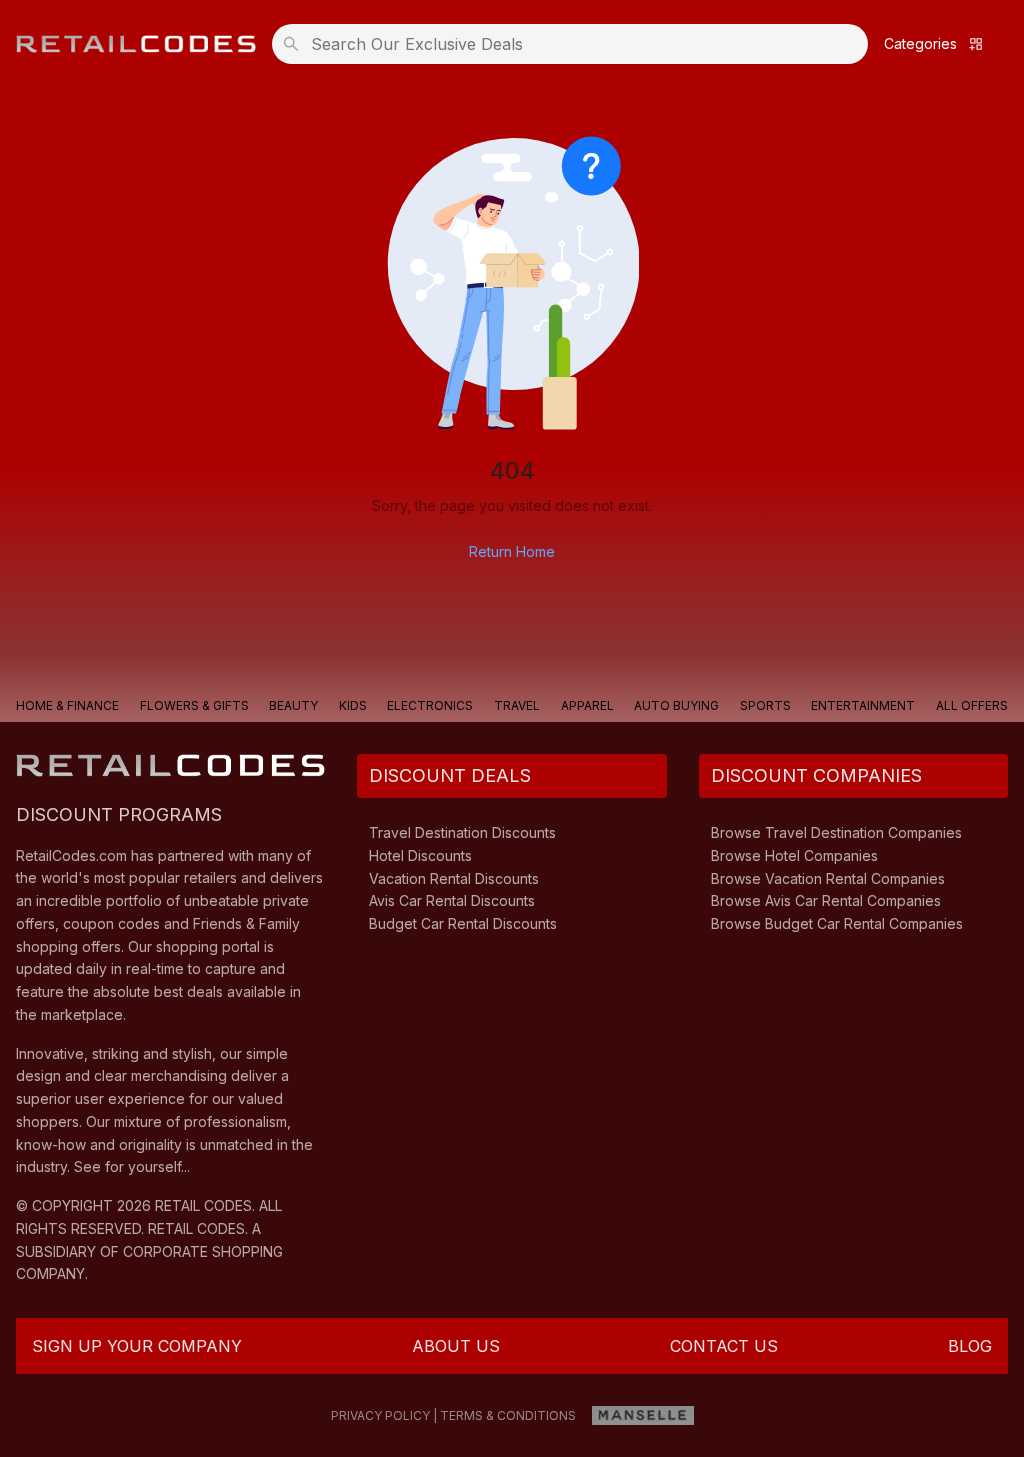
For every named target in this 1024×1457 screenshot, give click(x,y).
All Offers (972, 705)
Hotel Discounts (420, 855)
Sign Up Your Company (137, 1346)
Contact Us (724, 1346)
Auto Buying (676, 705)
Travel (517, 705)
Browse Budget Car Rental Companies (837, 923)
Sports (765, 705)
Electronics (430, 705)
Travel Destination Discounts (462, 832)
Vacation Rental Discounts (454, 878)
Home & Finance (67, 705)
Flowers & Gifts (194, 705)
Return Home (512, 551)
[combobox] (576, 44)
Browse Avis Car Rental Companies (826, 900)
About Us (456, 1346)
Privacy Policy (380, 1415)
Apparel (587, 705)
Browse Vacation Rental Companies (828, 878)
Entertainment (863, 705)
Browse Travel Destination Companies (836, 832)
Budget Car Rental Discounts (463, 923)
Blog (970, 1346)
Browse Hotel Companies (794, 855)
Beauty (293, 705)
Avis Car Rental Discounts (452, 900)
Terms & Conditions (508, 1415)
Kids (353, 705)
